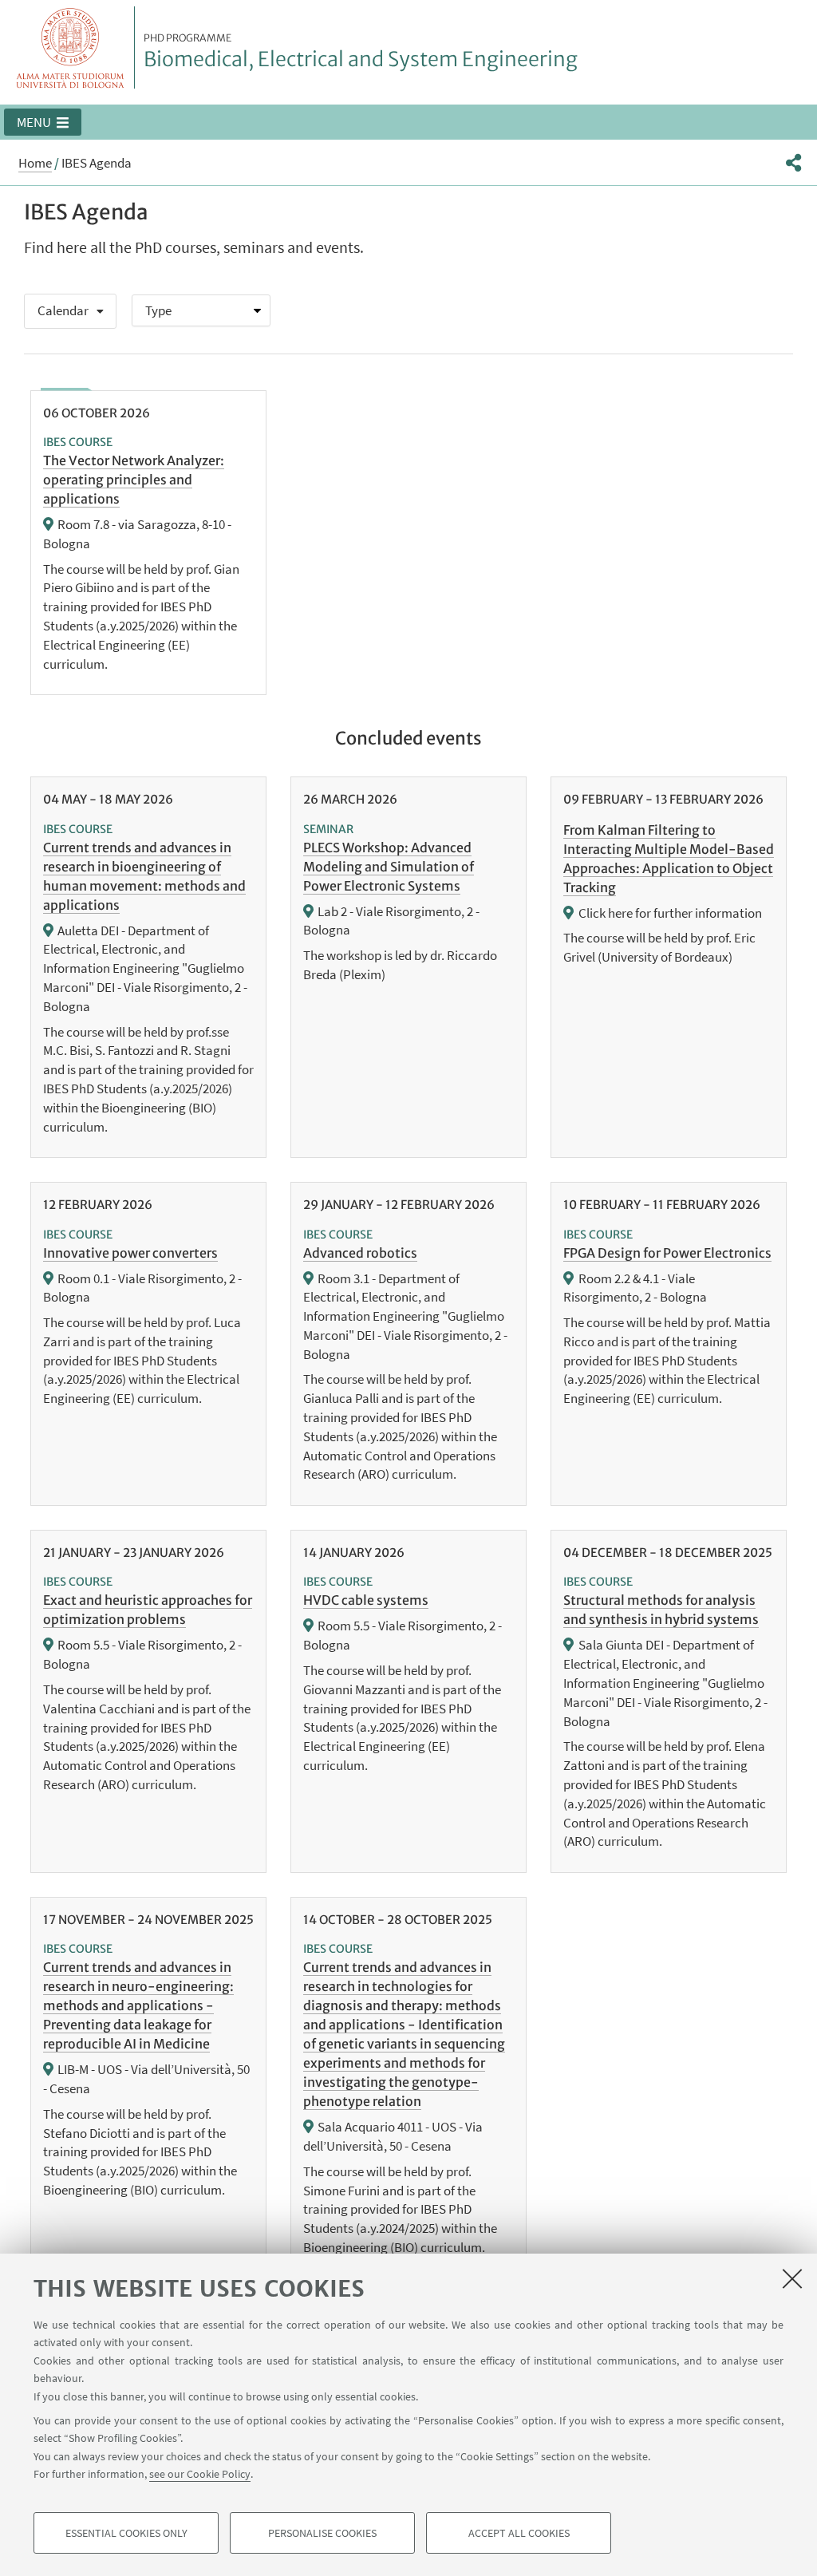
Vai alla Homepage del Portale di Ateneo (71, 47)
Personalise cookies (322, 2533)
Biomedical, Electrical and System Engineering (361, 52)
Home (35, 163)
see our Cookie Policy (200, 2474)
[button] (43, 122)
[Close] (792, 2278)
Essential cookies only (126, 2533)
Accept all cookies (519, 2533)
